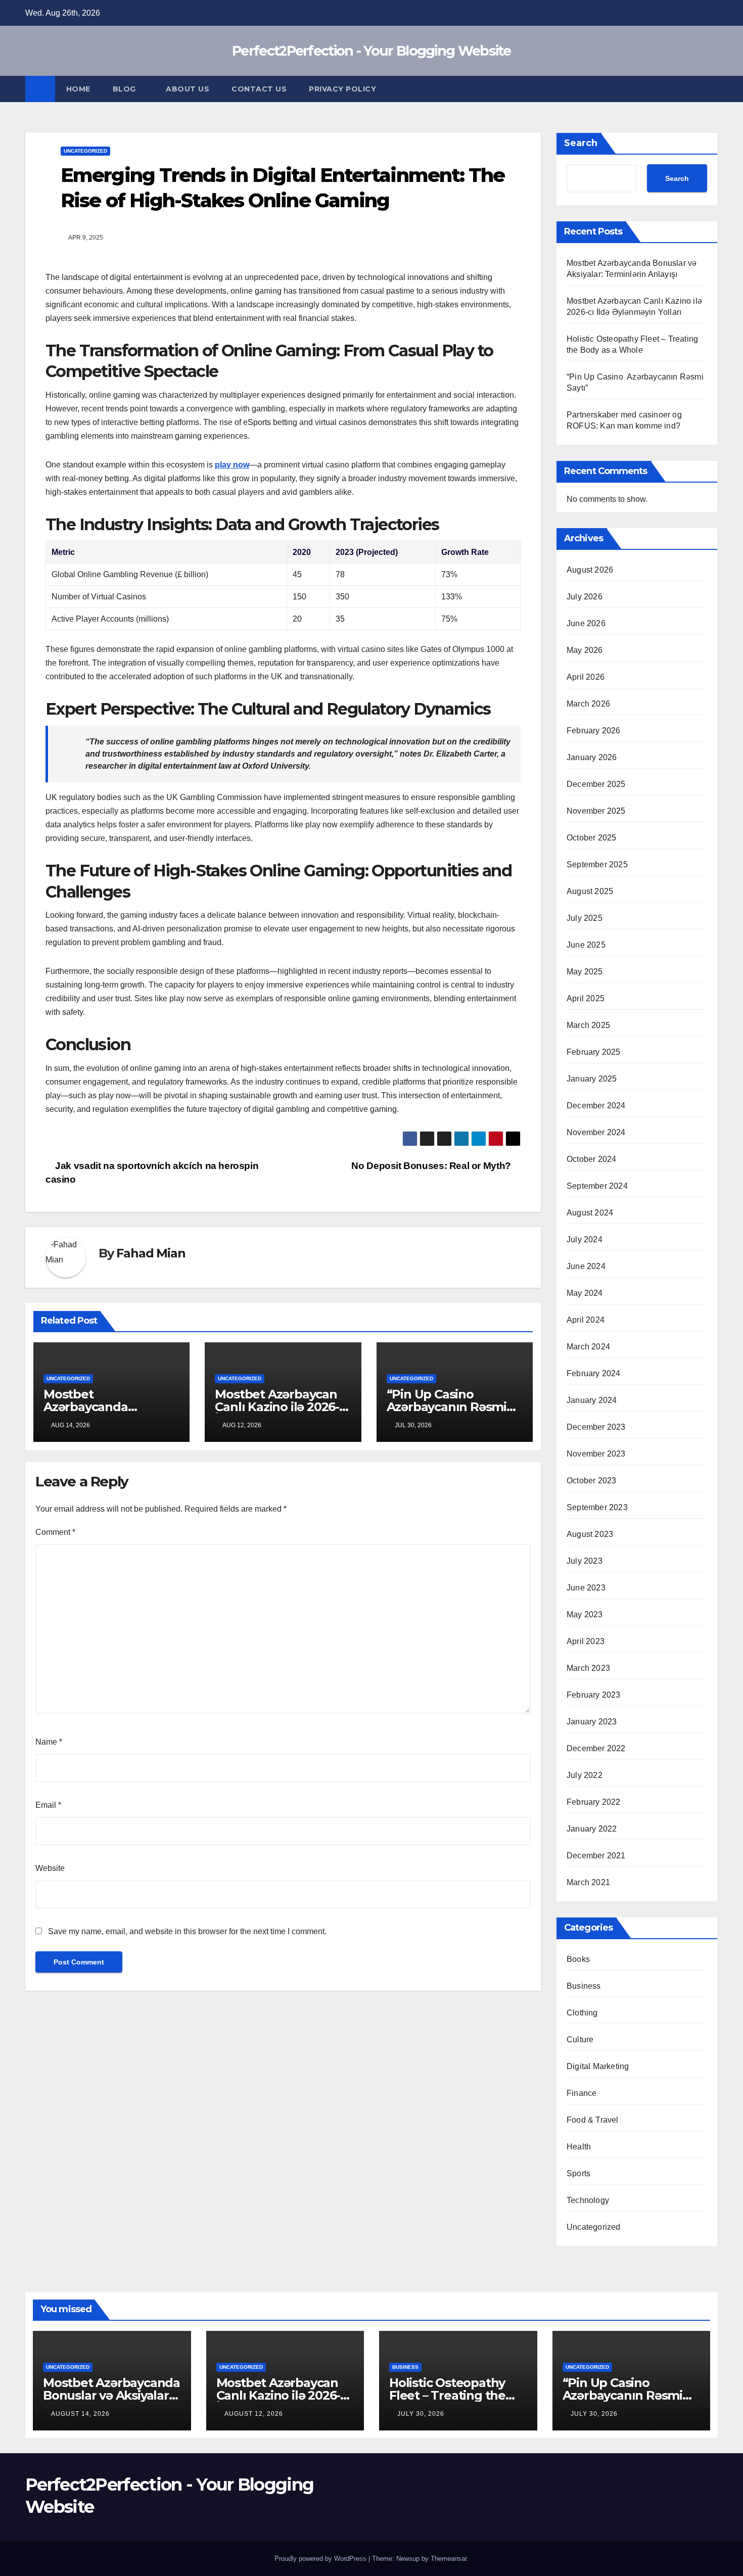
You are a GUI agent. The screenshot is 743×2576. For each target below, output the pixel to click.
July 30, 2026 (421, 2414)
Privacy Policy (342, 89)
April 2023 (586, 1641)
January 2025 (592, 1079)
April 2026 (586, 677)
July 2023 (585, 1561)
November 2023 (596, 1454)
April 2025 (586, 998)
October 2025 (591, 838)
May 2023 (585, 1614)
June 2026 (586, 623)
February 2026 (594, 731)
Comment (55, 1532)
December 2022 (596, 1748)
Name (49, 1742)
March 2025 (588, 1025)
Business (584, 1986)
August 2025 (590, 891)
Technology (588, 2200)
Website (50, 1868)
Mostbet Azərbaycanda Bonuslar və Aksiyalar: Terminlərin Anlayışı (111, 2395)
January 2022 (592, 1829)
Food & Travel (593, 2120)
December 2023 (596, 1427)
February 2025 (594, 1052)
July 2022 (585, 1775)
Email (48, 1805)
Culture (580, 2040)
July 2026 (585, 597)
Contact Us (259, 89)
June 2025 (586, 945)
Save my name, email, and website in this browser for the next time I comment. (187, 1931)
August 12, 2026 (254, 2414)
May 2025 (585, 972)
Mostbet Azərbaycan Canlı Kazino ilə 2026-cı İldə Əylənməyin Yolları (282, 1407)
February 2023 (594, 1695)
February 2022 (594, 1802)
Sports (578, 2173)
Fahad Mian (151, 1253)
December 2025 (596, 784)
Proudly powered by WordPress (321, 2559)
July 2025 (585, 918)
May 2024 (585, 1293)
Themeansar (449, 2559)
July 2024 (585, 1239)
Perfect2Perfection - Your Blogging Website (371, 51)
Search (581, 143)
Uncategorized (85, 151)
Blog (126, 89)
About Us (188, 89)
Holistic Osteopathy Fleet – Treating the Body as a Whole (447, 2395)
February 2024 (594, 1373)
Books (578, 1959)
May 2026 (585, 650)
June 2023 (586, 1588)
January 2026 (592, 757)
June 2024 (586, 1266)
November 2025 (596, 811)
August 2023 (590, 1534)
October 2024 (591, 1159)
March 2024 (588, 1347)
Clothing (582, 2013)
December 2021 (596, 1856)
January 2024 (592, 1400)
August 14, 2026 (80, 2414)
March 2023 (588, 1668)
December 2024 (596, 1106)
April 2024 (586, 1320)
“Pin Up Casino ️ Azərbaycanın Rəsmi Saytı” (447, 1407)
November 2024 (596, 1132)
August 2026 (590, 570)
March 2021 (588, 1882)
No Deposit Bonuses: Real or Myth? (432, 1166)
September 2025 (597, 864)
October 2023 (591, 1481)
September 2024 (597, 1186)
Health (579, 2147)
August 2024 (590, 1213)
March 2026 (588, 704)
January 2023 (592, 1722)
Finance (582, 2093)
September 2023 (597, 1507)
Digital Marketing (598, 2066)
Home (78, 89)
